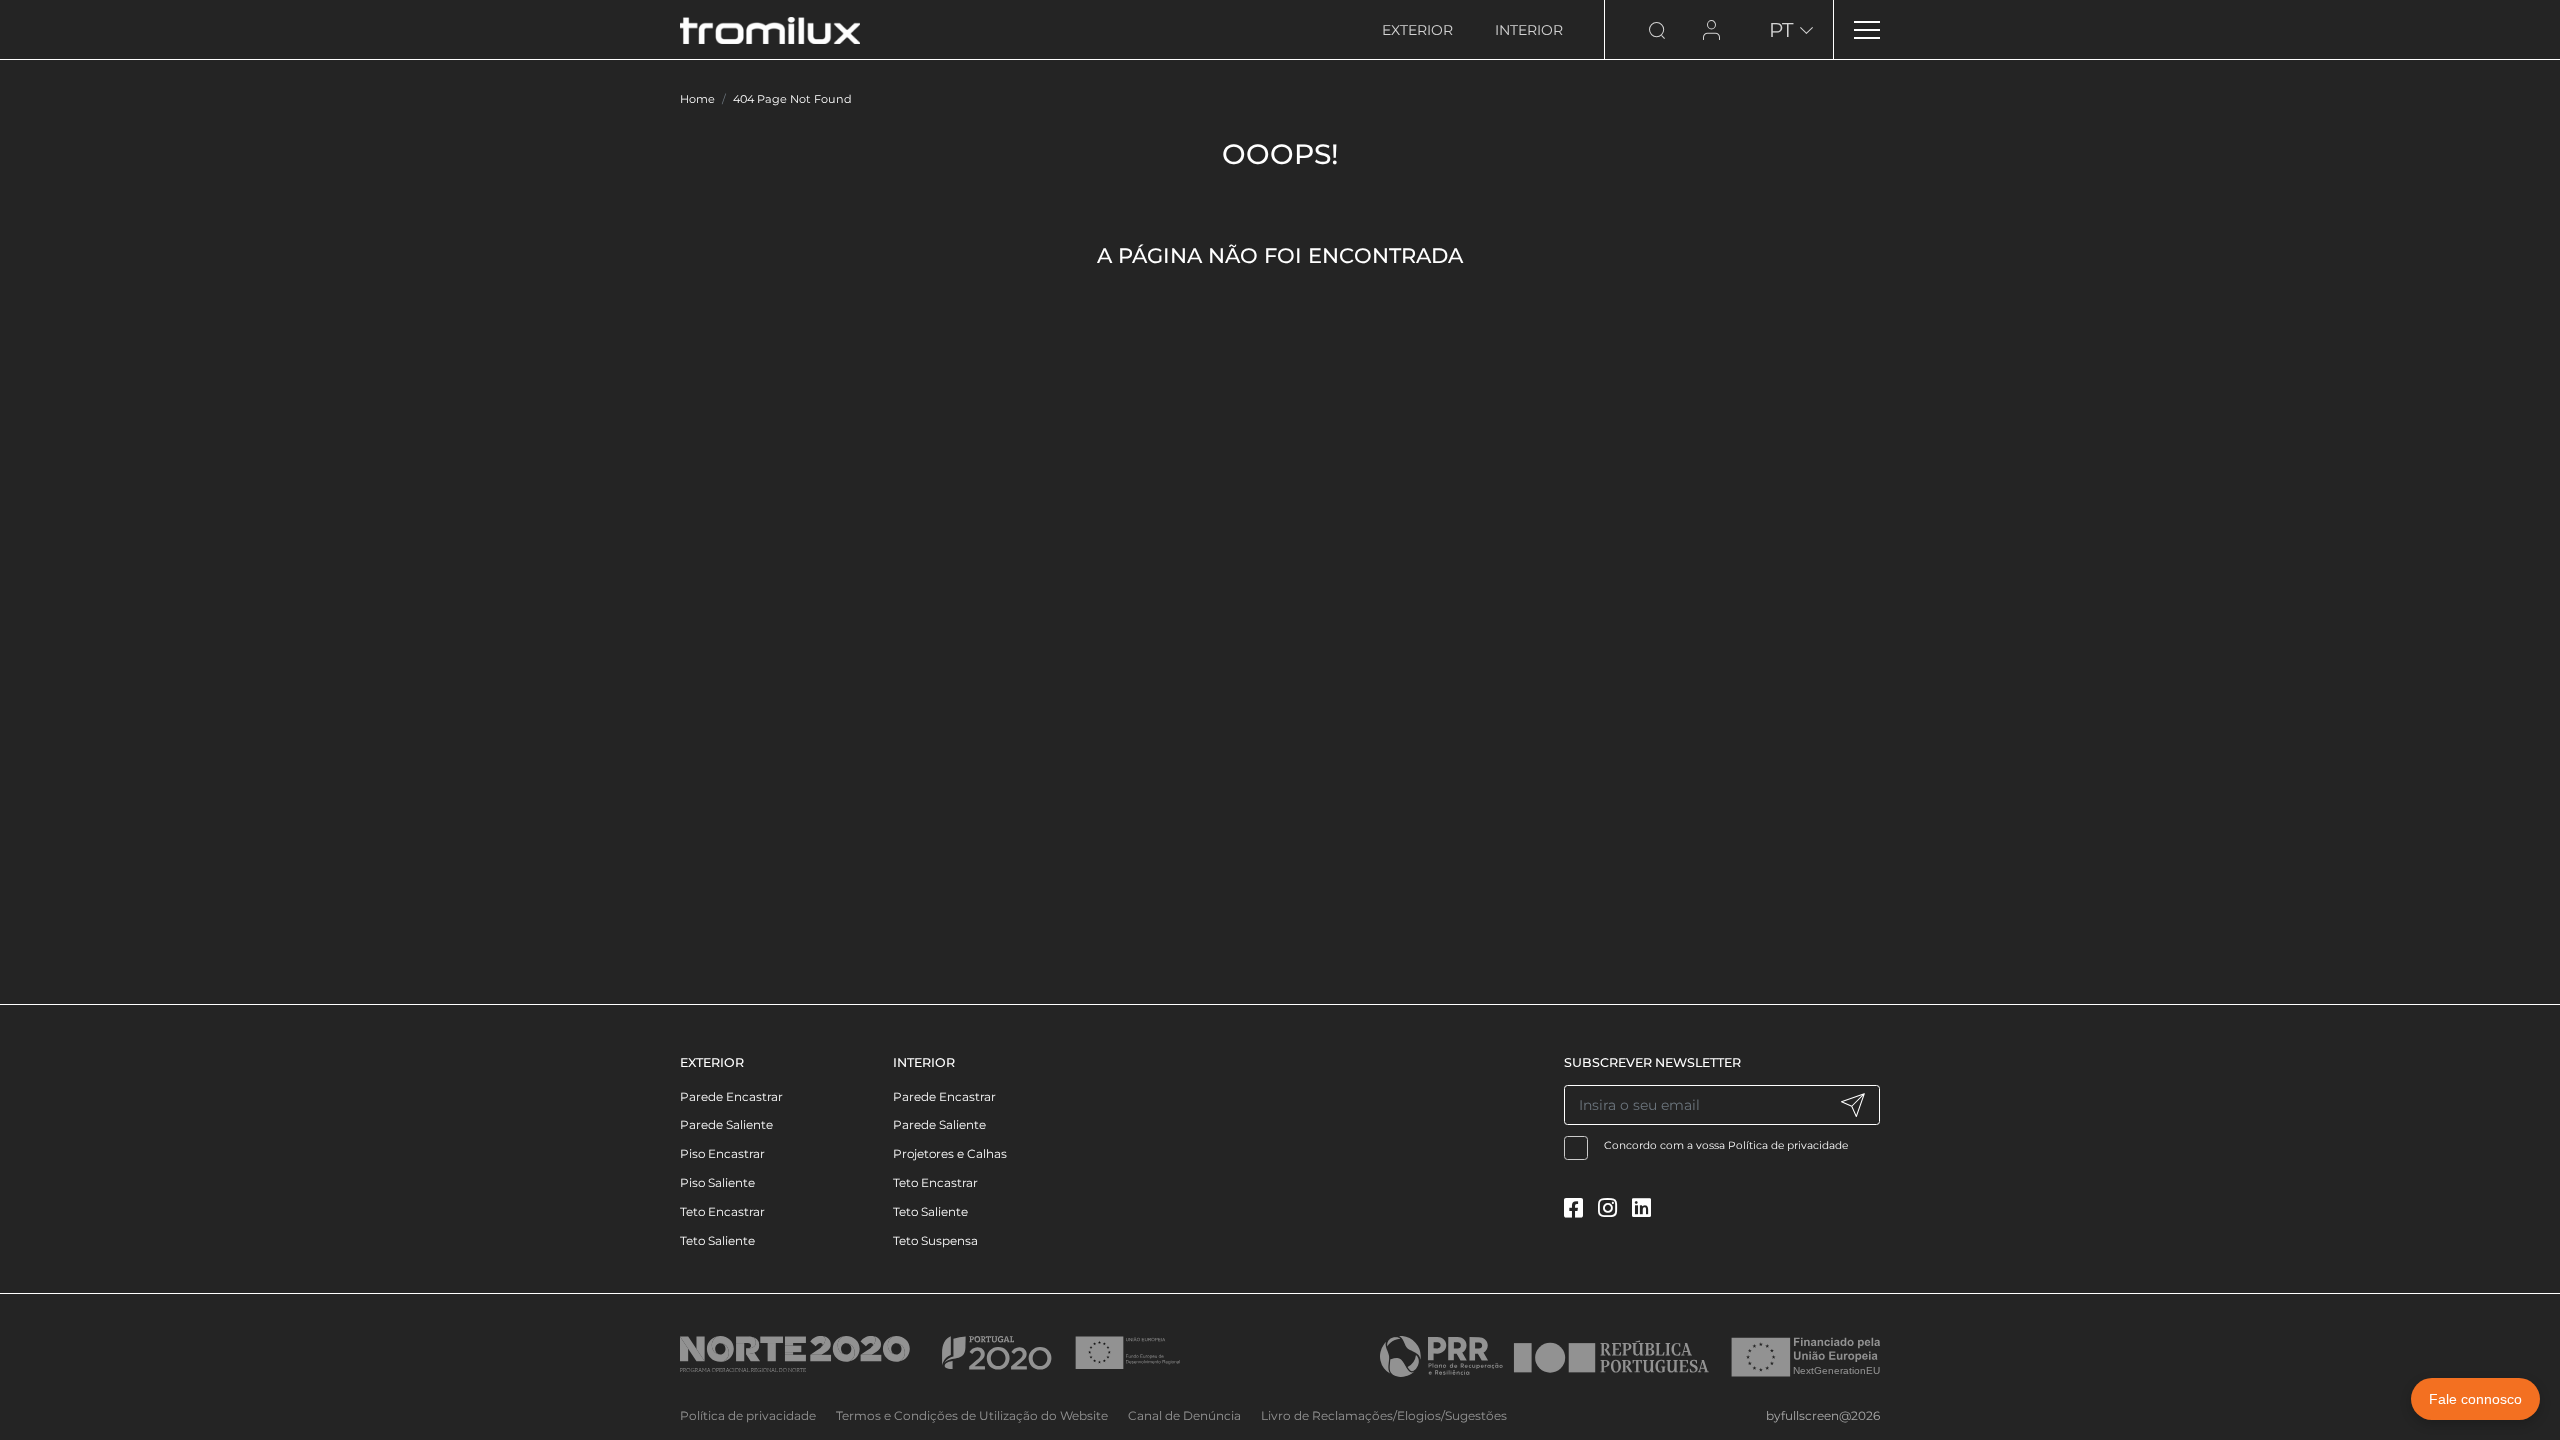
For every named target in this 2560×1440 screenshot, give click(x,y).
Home (697, 99)
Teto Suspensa (935, 1240)
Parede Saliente (726, 1124)
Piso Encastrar (722, 1153)
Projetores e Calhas (950, 1153)
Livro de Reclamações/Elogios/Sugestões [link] (1384, 1415)
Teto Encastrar (722, 1211)
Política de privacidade (1788, 1145)
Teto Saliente (717, 1240)
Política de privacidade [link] (748, 1415)
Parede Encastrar (731, 1096)
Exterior (1417, 30)
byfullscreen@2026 (1823, 1415)
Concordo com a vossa (1726, 1145)
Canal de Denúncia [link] (1184, 1415)
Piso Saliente (717, 1182)
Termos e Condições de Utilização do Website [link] (972, 1415)
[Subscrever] (1852, 1105)
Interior (1529, 30)
